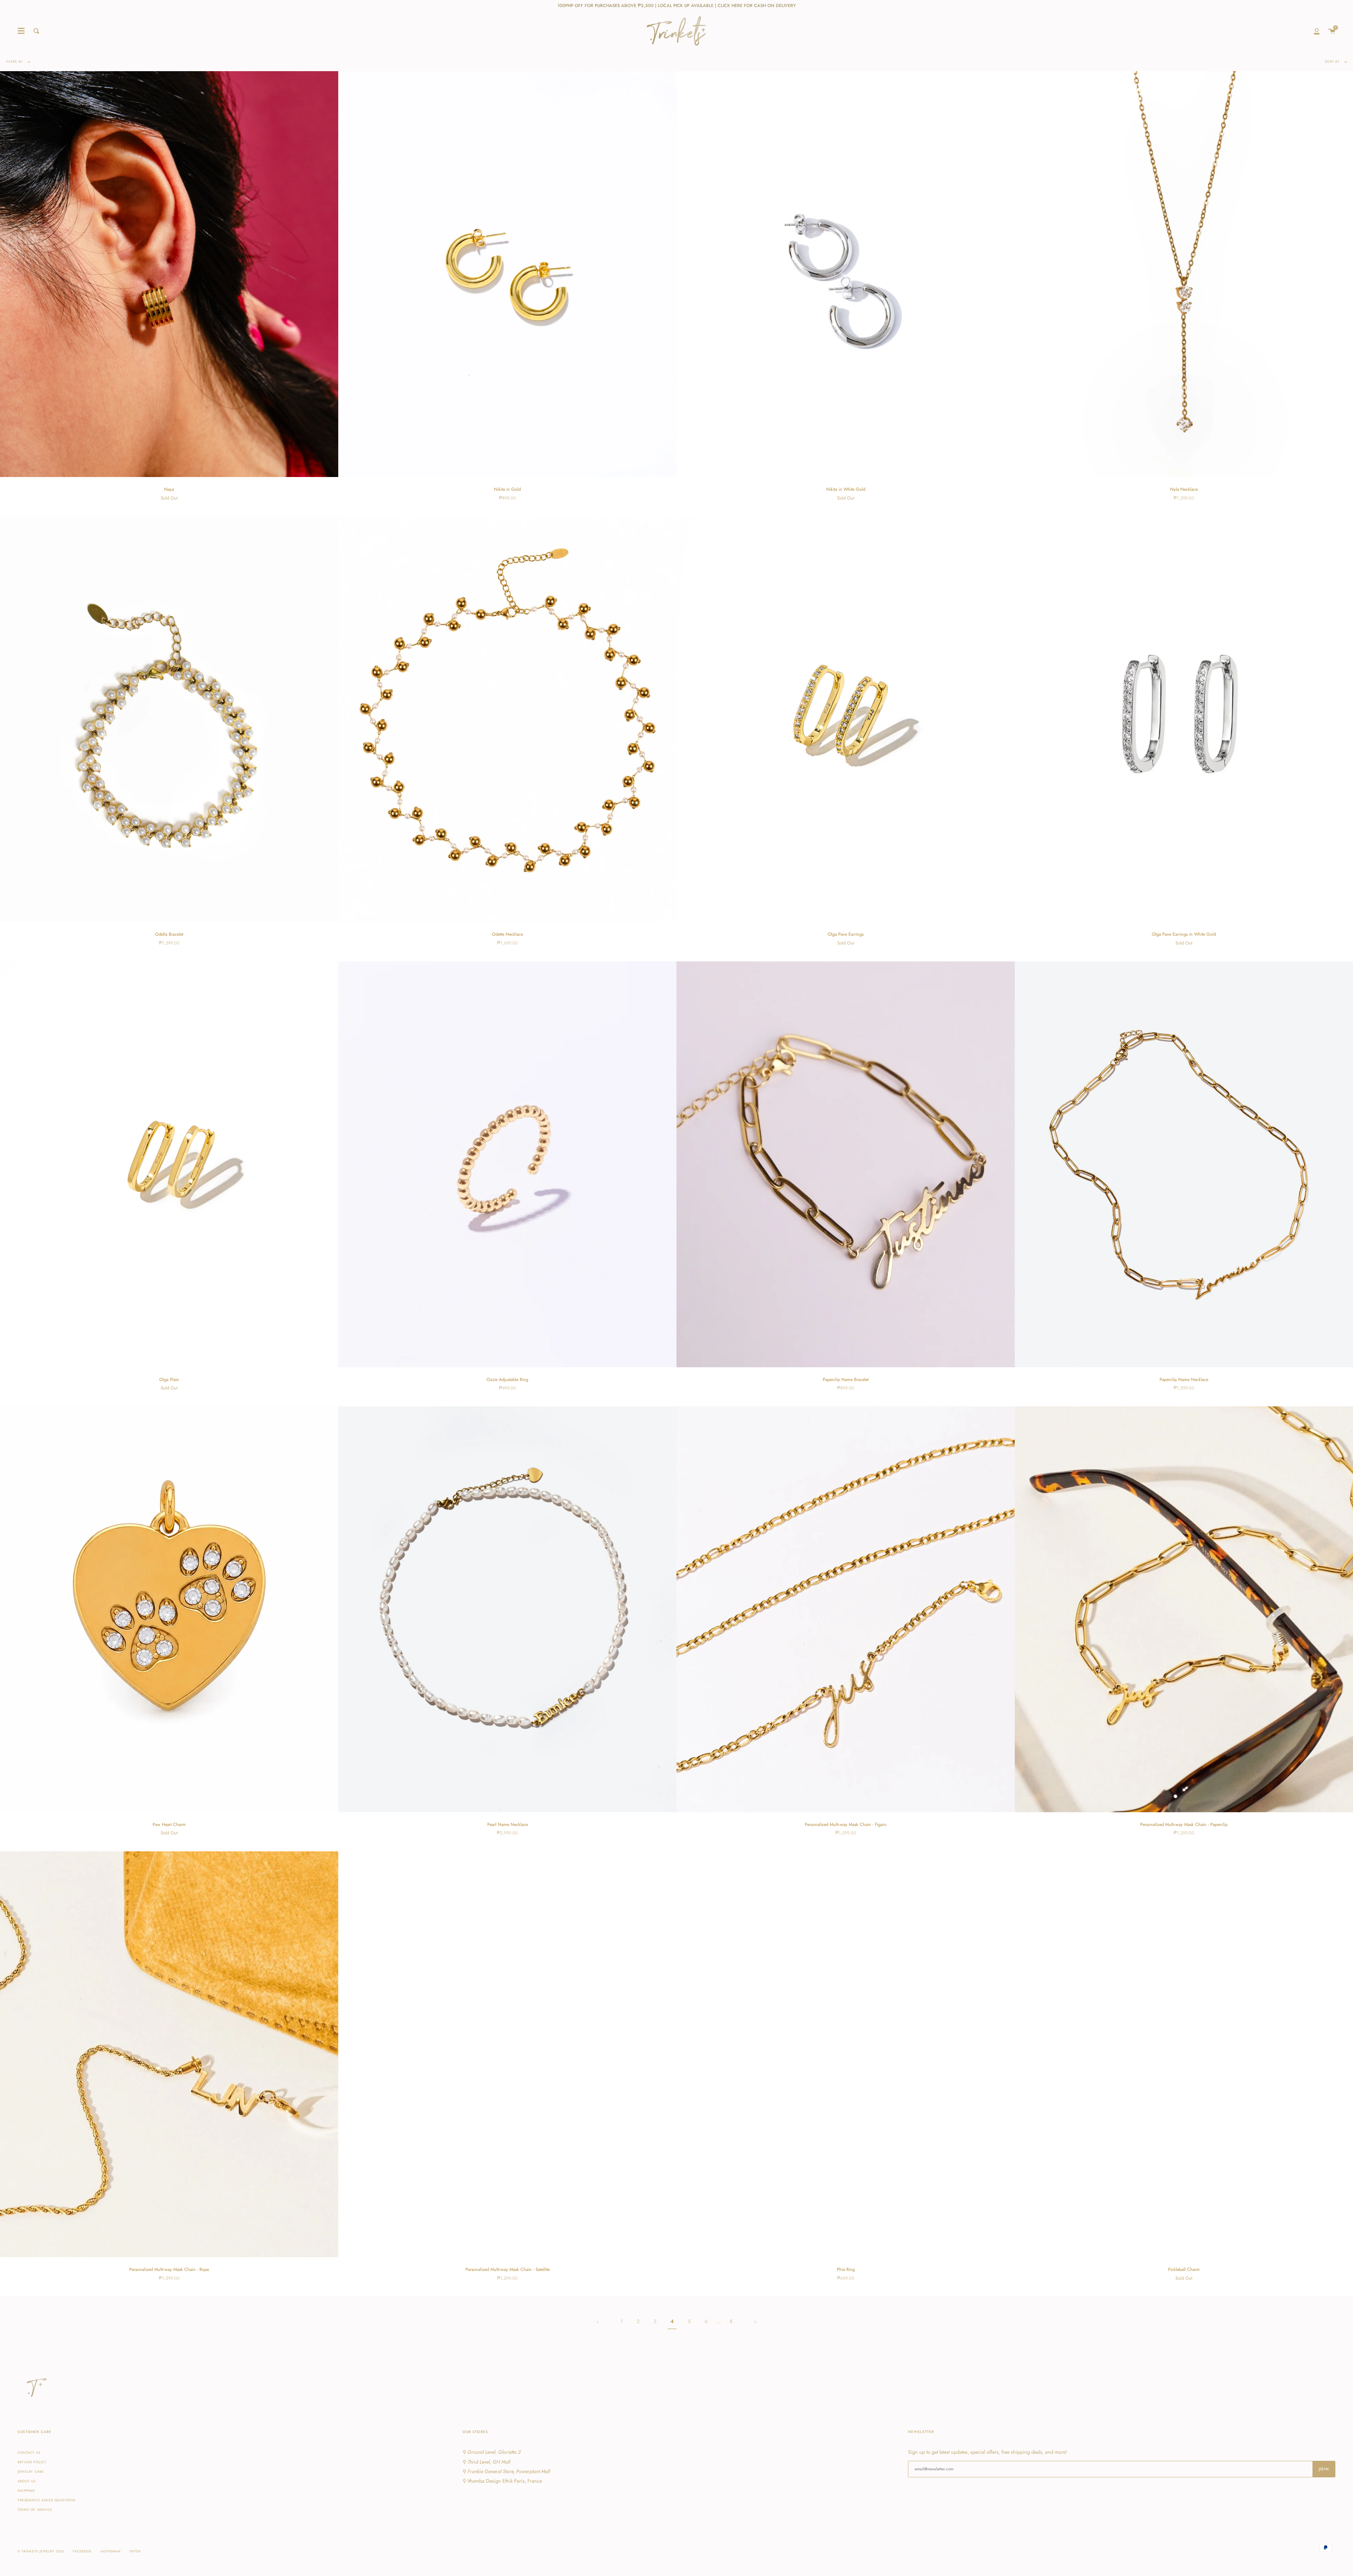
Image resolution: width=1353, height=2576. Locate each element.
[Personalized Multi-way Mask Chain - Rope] (169, 2054)
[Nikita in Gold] (507, 274)
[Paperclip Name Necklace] (1184, 1164)
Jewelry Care (31, 2472)
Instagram (111, 2551)
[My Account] (1317, 31)
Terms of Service (35, 2510)
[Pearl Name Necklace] (507, 1609)
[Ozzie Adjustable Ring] (507, 1164)
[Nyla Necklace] (1184, 274)
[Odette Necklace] (507, 719)
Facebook (82, 2551)
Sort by (1333, 61)
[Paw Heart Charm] (169, 1609)
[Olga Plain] (169, 1164)
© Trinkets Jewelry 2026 (41, 2551)
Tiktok (135, 2551)
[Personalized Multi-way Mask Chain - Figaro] (846, 1609)
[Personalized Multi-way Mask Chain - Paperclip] (1184, 1609)
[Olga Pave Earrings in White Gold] (1184, 719)
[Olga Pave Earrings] (846, 719)
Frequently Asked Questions (47, 2500)
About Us (27, 2481)
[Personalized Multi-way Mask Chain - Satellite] (507, 2054)
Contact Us (29, 2453)
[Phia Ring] (846, 2054)
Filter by (15, 61)
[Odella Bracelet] (169, 719)
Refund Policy (32, 2462)
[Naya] (169, 274)
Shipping (26, 2491)
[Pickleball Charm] (1184, 2054)
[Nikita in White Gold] (846, 274)
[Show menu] (21, 31)
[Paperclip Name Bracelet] (846, 1164)
